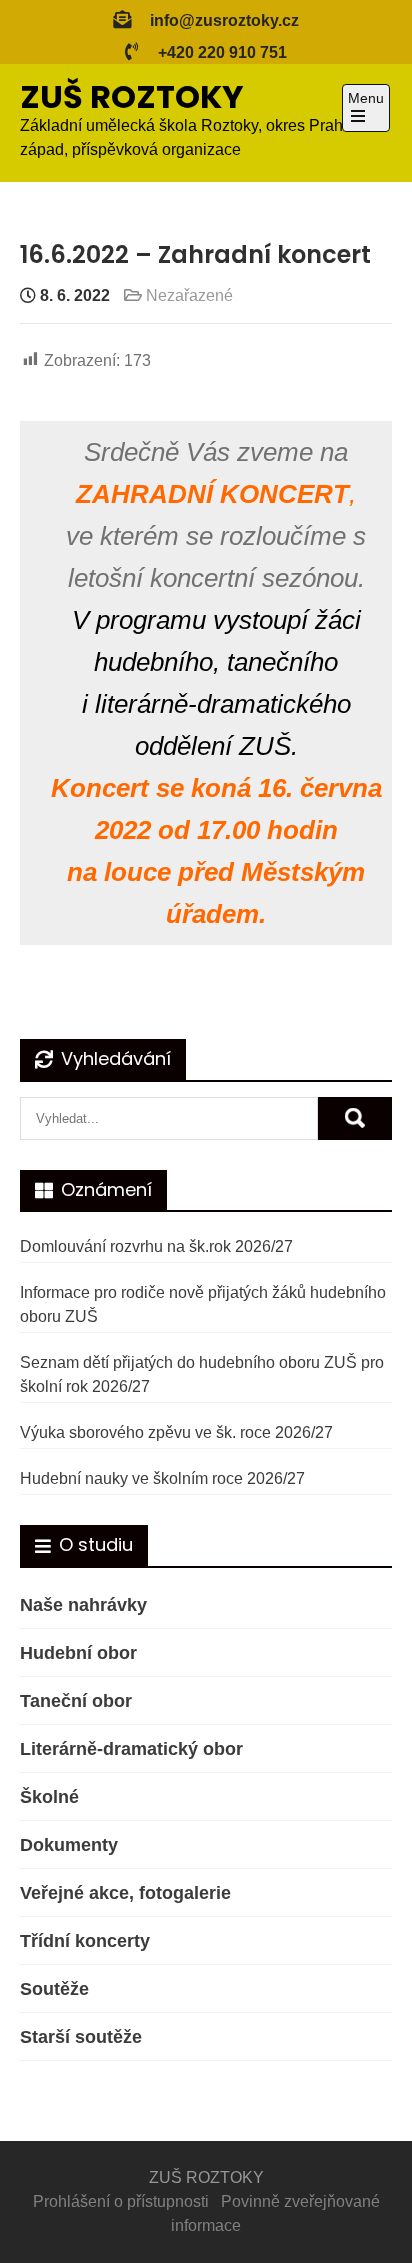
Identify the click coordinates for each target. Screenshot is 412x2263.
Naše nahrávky (83, 1605)
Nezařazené (189, 295)
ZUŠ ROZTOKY (132, 96)
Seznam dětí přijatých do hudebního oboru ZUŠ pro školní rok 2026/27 (202, 1374)
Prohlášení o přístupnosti (121, 2201)
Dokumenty (69, 1845)
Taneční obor (76, 1701)
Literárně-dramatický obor (131, 1749)
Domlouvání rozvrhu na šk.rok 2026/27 (156, 1246)
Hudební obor (78, 1653)
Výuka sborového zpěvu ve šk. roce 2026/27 (176, 1432)
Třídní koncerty (85, 1941)
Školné (49, 1797)
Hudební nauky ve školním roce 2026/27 (162, 1478)
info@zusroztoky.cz (224, 20)
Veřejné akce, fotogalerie (125, 1893)
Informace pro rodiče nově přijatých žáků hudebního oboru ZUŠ (203, 1304)
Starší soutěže (81, 2037)
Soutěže (54, 1989)
